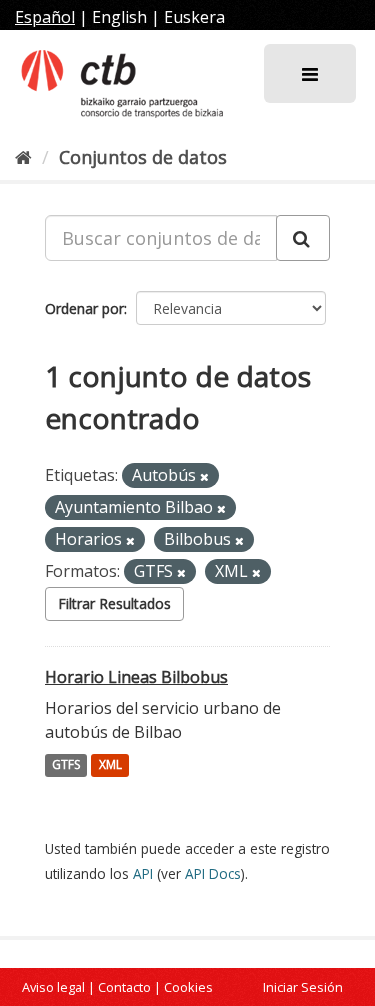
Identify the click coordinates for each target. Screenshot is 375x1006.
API (143, 873)
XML (110, 765)
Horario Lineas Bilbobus (136, 677)
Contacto (124, 987)
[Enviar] (303, 238)
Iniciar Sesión (303, 987)
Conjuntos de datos (143, 157)
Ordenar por (84, 308)
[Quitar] (204, 476)
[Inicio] (23, 157)
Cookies (188, 987)
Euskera (194, 17)
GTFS (66, 765)
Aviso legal (53, 987)
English (119, 17)
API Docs (213, 873)
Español (45, 17)
